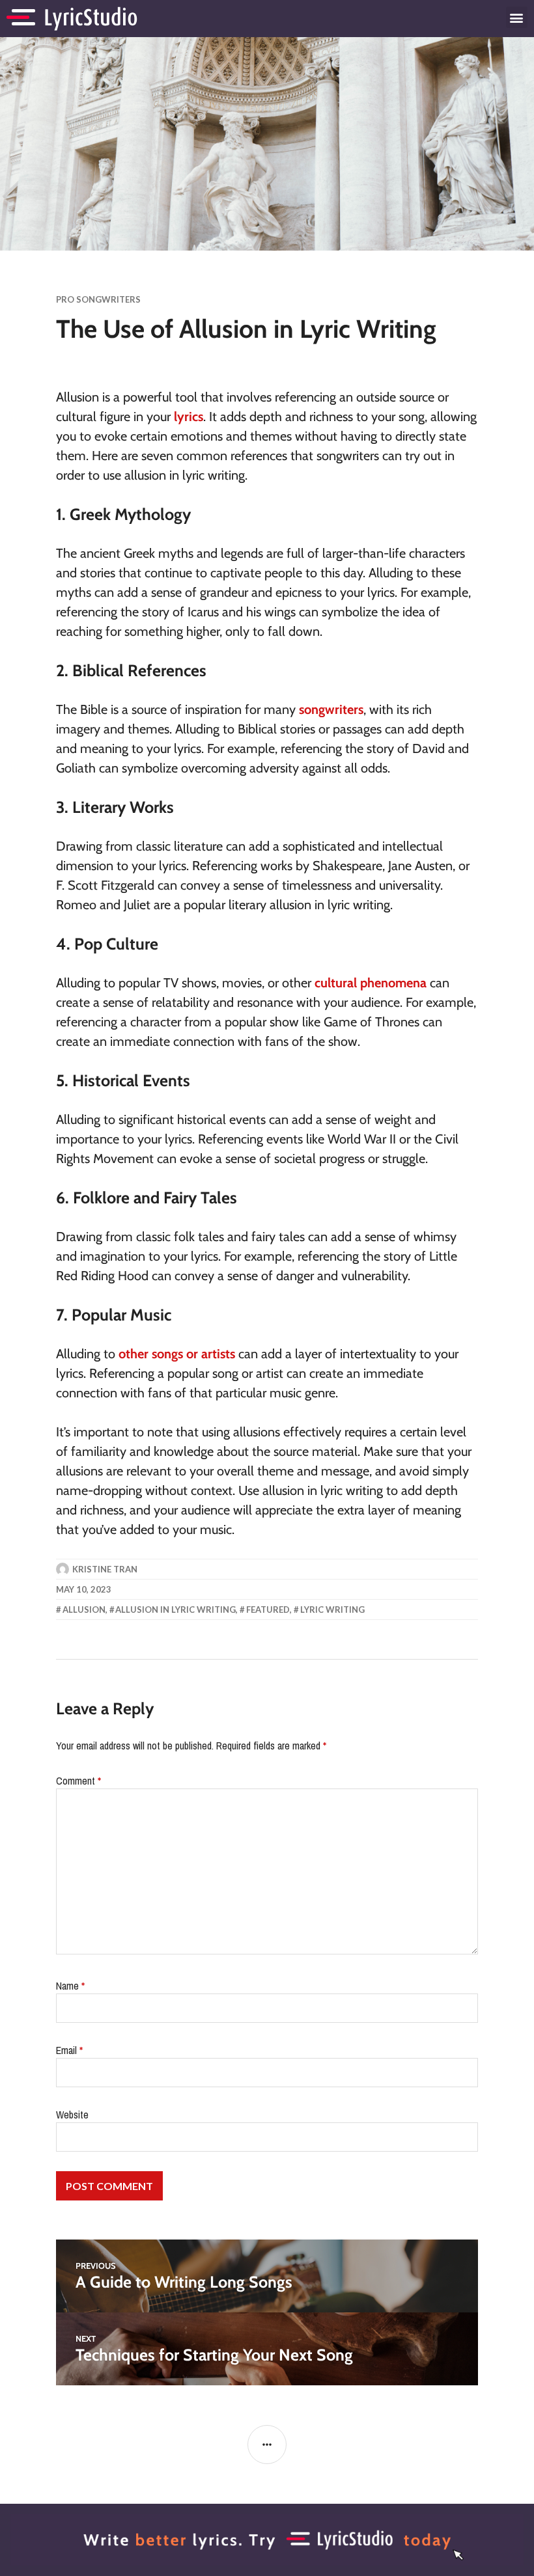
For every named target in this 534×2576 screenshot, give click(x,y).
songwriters (331, 709)
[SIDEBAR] (267, 2445)
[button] (517, 17)
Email (69, 2050)
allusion (84, 1610)
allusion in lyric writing (176, 1610)
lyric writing (332, 1610)
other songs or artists (177, 1354)
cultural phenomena (371, 983)
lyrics (189, 417)
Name (70, 1986)
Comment (78, 1781)
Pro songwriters (98, 299)
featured (268, 1610)
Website (72, 2115)
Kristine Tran (105, 1569)
